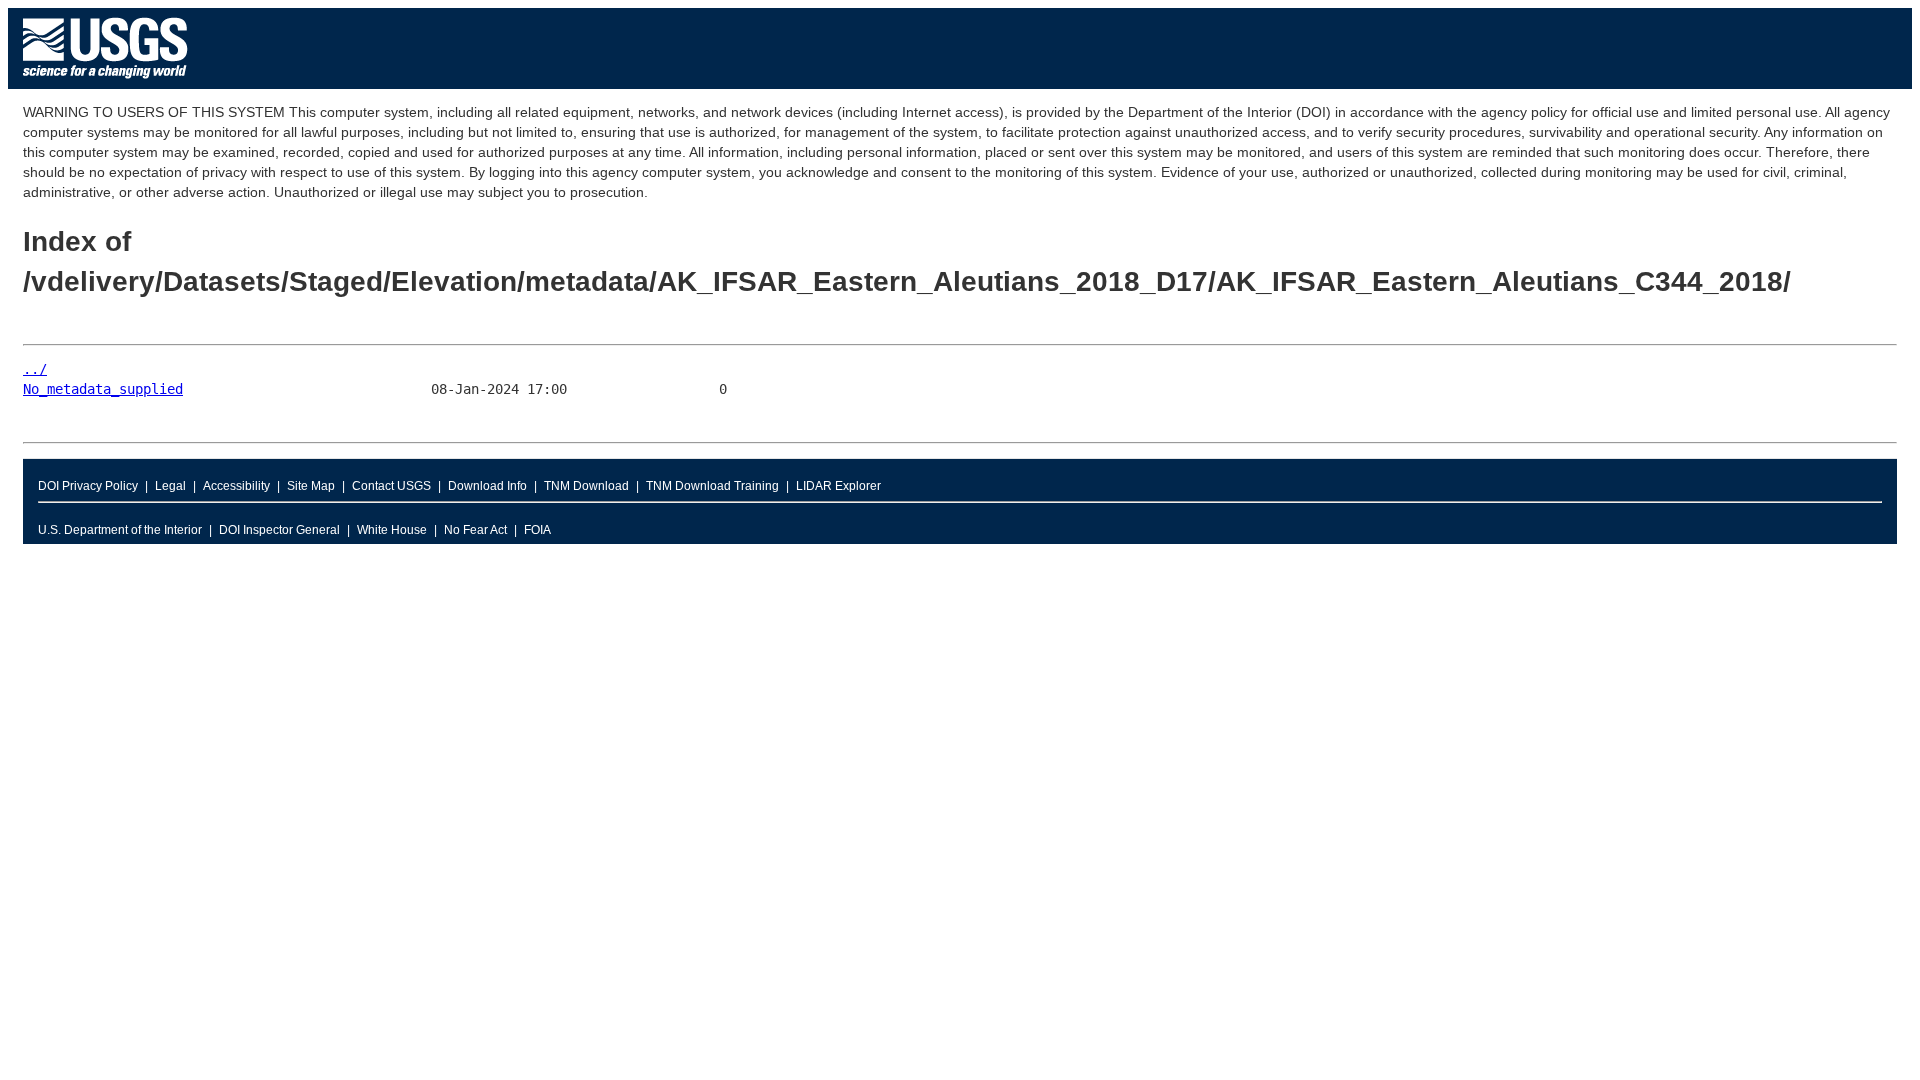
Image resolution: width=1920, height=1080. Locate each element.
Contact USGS (391, 486)
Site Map (311, 486)
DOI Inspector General (279, 530)
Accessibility (236, 486)
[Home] (105, 83)
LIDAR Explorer (838, 486)
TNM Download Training (712, 486)
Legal (170, 486)
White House (392, 530)
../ (35, 369)
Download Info (487, 486)
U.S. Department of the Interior (120, 530)
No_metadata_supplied (103, 389)
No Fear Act (475, 530)
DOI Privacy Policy (88, 486)
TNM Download (586, 486)
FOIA (537, 530)
